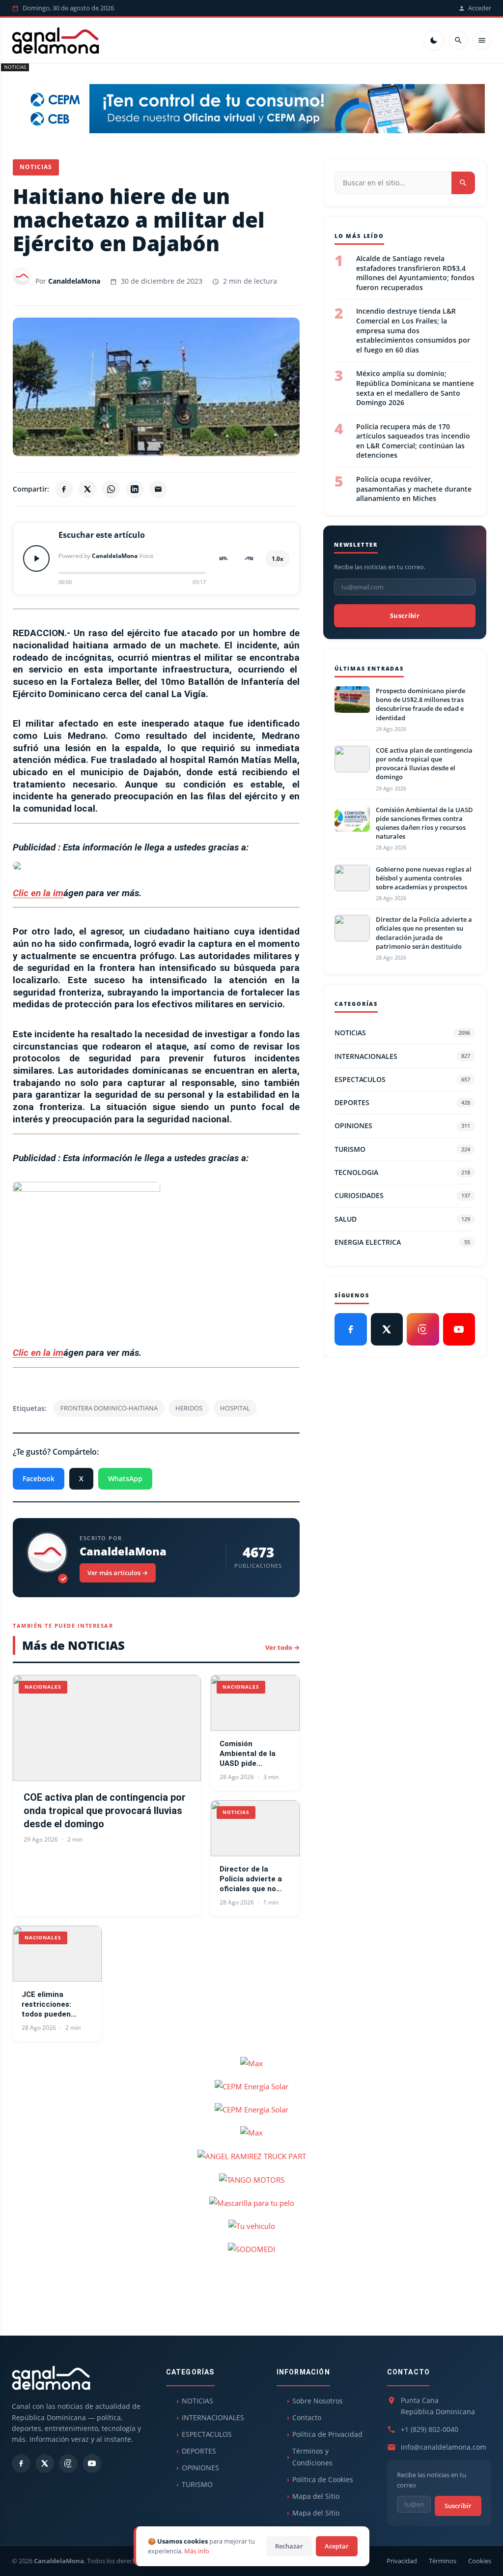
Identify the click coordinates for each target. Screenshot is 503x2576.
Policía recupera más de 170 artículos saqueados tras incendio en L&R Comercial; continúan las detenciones (413, 441)
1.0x (278, 559)
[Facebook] (64, 489)
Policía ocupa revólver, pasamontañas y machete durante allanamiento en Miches (414, 489)
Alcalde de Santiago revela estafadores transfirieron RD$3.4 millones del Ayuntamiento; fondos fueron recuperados (415, 273)
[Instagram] (423, 1329)
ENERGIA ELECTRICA (402, 1242)
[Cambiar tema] (434, 40)
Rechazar (289, 2546)
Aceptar (337, 2546)
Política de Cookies (323, 2479)
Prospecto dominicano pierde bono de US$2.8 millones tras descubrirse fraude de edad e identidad (420, 704)
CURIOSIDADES (402, 1195)
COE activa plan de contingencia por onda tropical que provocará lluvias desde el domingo (105, 1811)
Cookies (480, 2561)
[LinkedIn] (135, 489)
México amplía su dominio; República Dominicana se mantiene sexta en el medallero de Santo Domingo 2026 (415, 388)
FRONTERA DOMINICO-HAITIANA (109, 1408)
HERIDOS (189, 1408)
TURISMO (402, 1149)
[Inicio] (56, 40)
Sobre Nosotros (318, 2401)
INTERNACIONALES (402, 1056)
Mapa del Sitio (316, 2496)
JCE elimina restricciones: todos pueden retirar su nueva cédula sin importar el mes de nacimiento (56, 2005)
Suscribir (405, 615)
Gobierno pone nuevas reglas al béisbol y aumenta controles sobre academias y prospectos (424, 878)
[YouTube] (459, 1329)
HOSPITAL (235, 1408)
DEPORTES (402, 1102)
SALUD (402, 1219)
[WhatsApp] (111, 489)
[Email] (158, 489)
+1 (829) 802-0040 (430, 2429)
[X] (87, 489)
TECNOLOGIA (402, 1172)
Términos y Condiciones (312, 2457)
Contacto (307, 2417)
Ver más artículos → (118, 1573)
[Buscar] (458, 40)
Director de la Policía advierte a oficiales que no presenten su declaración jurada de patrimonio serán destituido (253, 1879)
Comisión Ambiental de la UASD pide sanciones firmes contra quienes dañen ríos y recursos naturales (253, 1754)
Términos (443, 2561)
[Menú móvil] (482, 40)
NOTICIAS (15, 67)
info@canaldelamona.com (444, 2447)
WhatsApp (125, 1478)
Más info (197, 2551)
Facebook (39, 1478)
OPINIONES (402, 1126)
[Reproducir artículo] (36, 558)
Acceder (480, 8)
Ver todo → (282, 1647)
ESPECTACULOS (402, 1079)
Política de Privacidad (327, 2434)
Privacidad (402, 2561)
